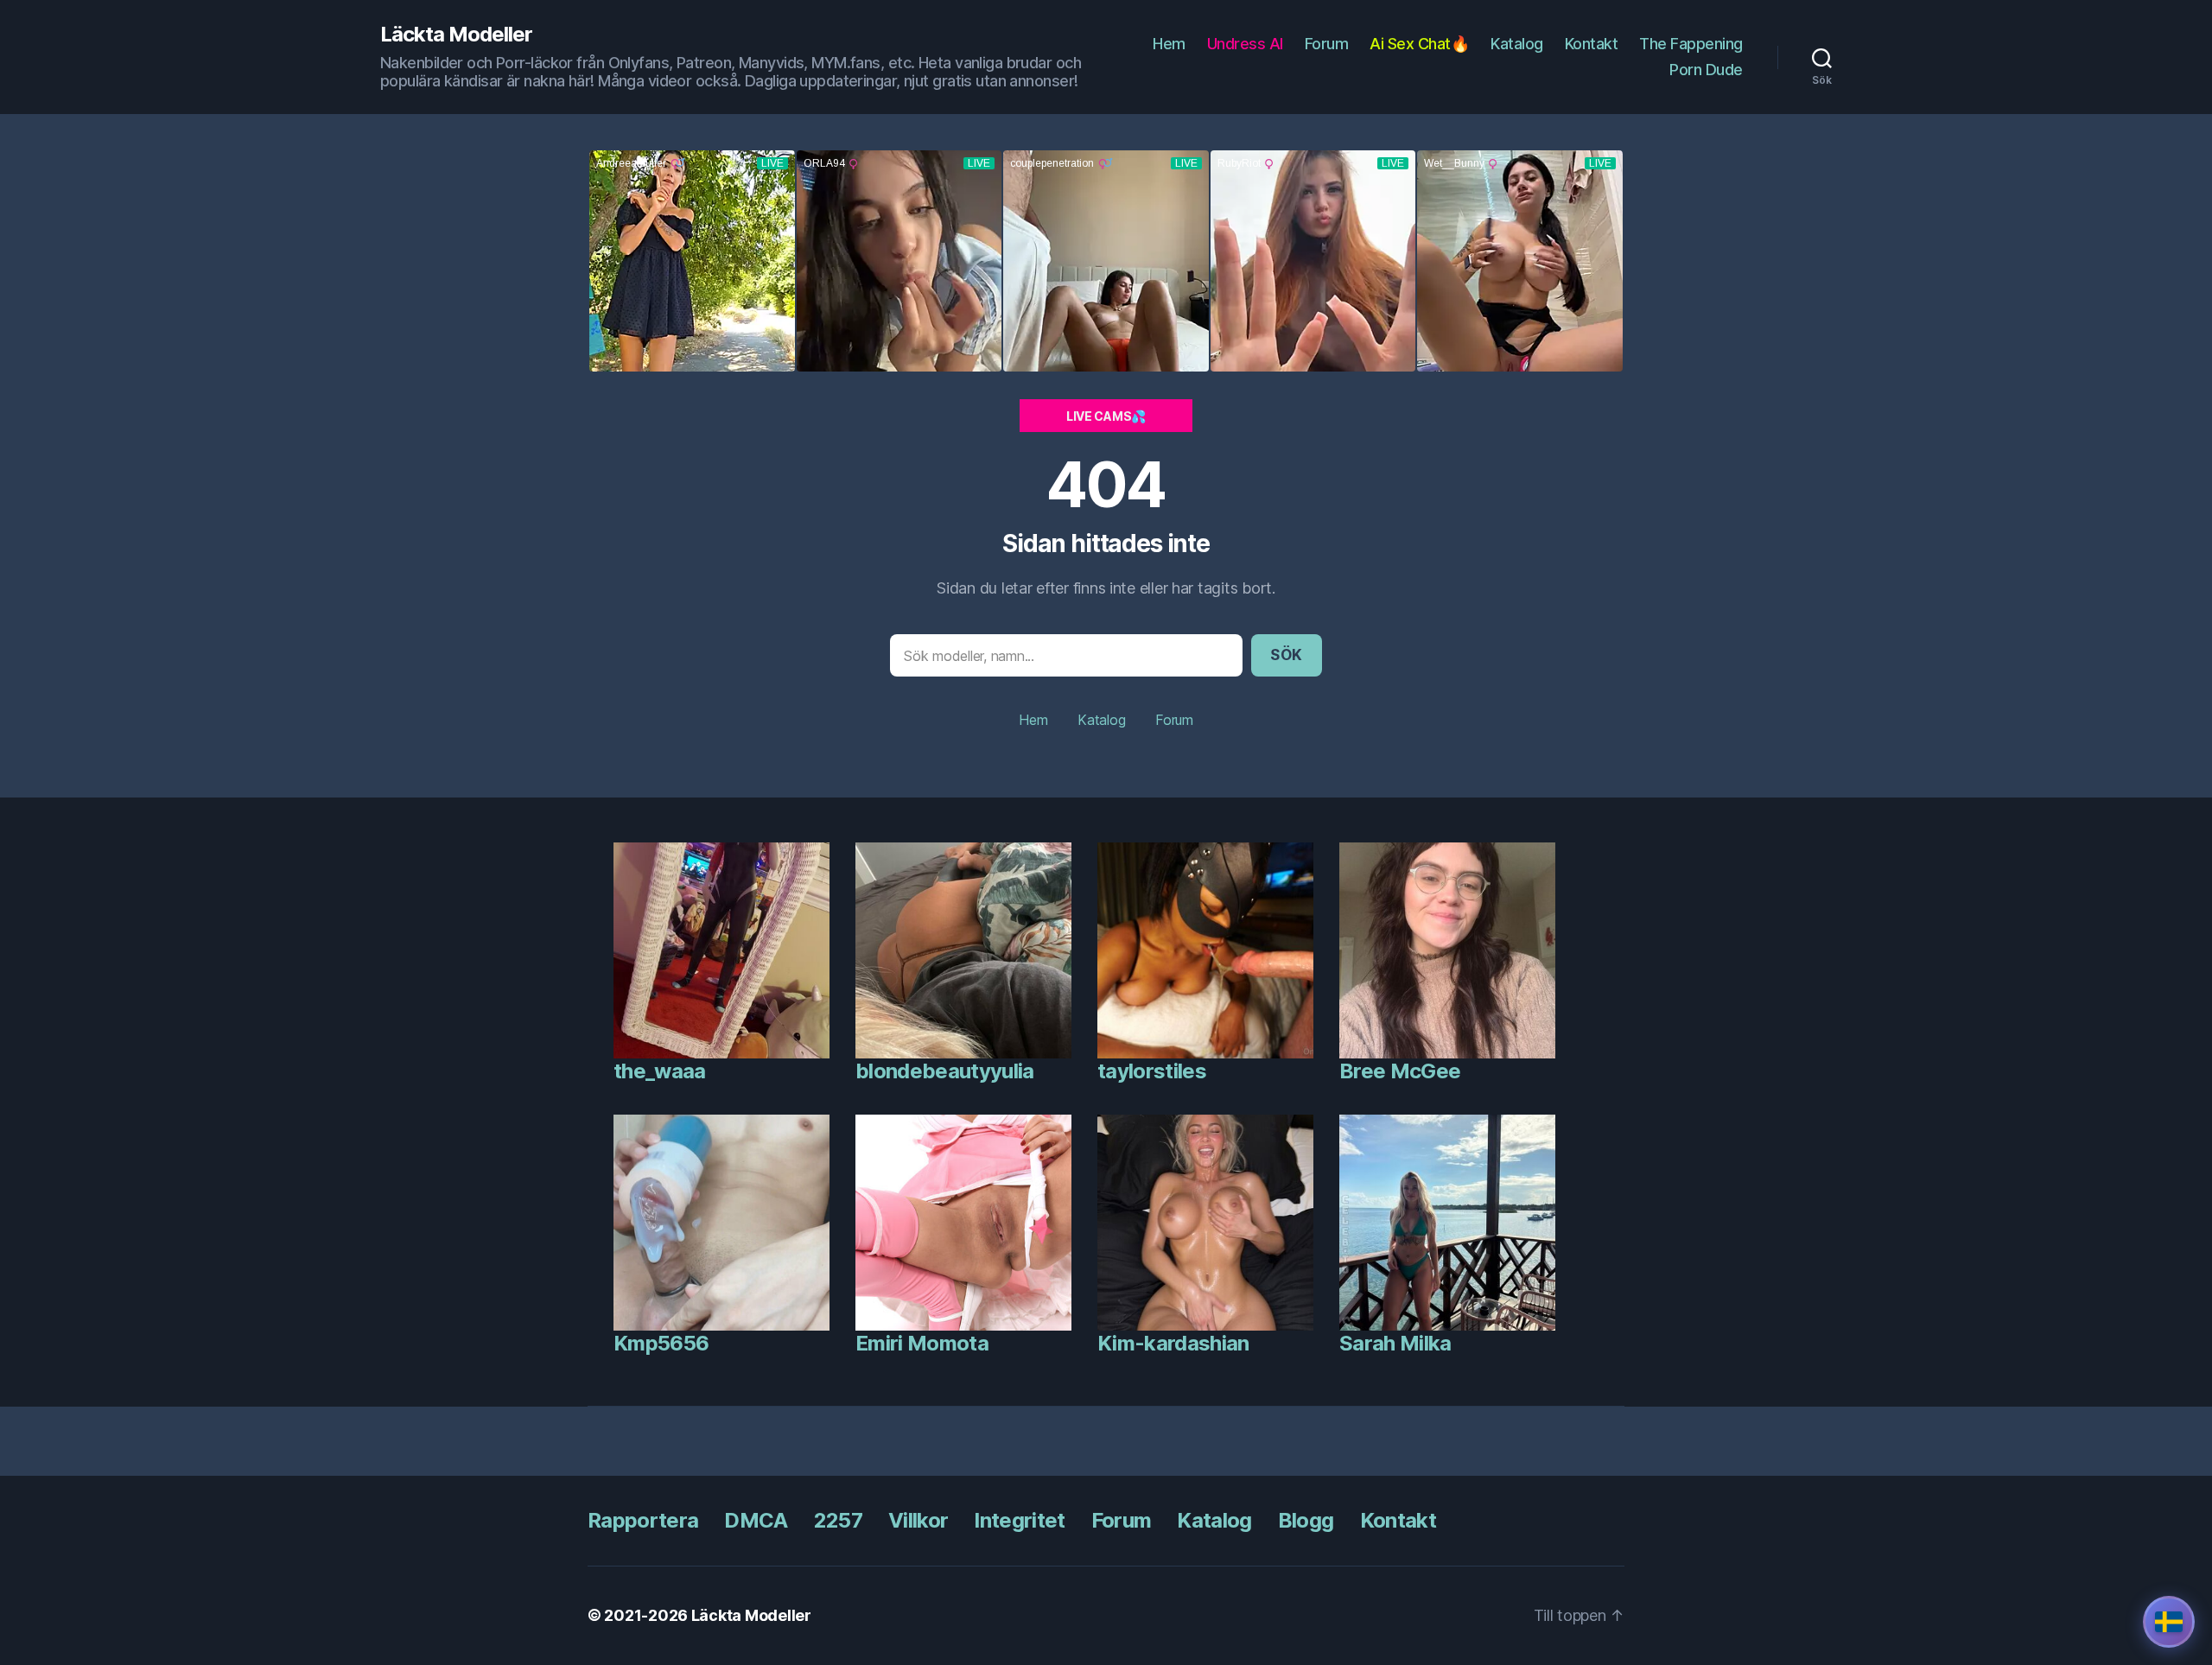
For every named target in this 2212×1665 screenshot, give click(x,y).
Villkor (918, 1520)
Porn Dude (1706, 70)
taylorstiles (1152, 1071)
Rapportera (643, 1520)
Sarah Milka (1395, 1343)
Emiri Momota (922, 1343)
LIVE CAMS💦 (1106, 416)
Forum (1327, 44)
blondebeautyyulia (945, 1071)
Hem (1169, 44)
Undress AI (1245, 44)
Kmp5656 (661, 1343)
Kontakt (1592, 44)
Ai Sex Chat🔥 (1419, 44)
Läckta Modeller (456, 35)
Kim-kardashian (1173, 1343)
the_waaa (660, 1071)
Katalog (1517, 44)
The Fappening (1691, 44)
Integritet (1019, 1520)
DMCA (756, 1520)
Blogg (1306, 1520)
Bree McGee (1400, 1071)
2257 (838, 1520)
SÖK (1287, 655)
